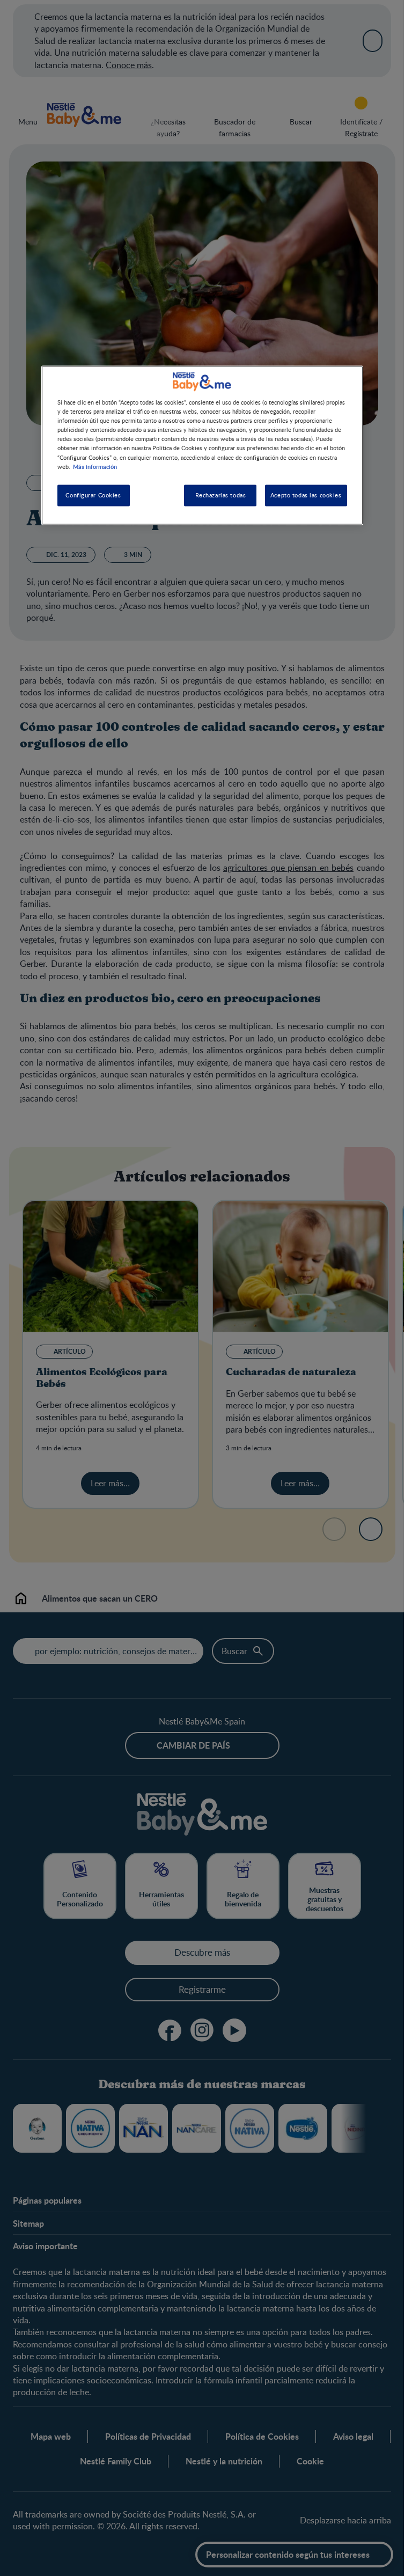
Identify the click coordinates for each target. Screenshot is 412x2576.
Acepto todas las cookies (306, 495)
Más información (95, 466)
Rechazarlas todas (221, 495)
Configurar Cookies (93, 495)
